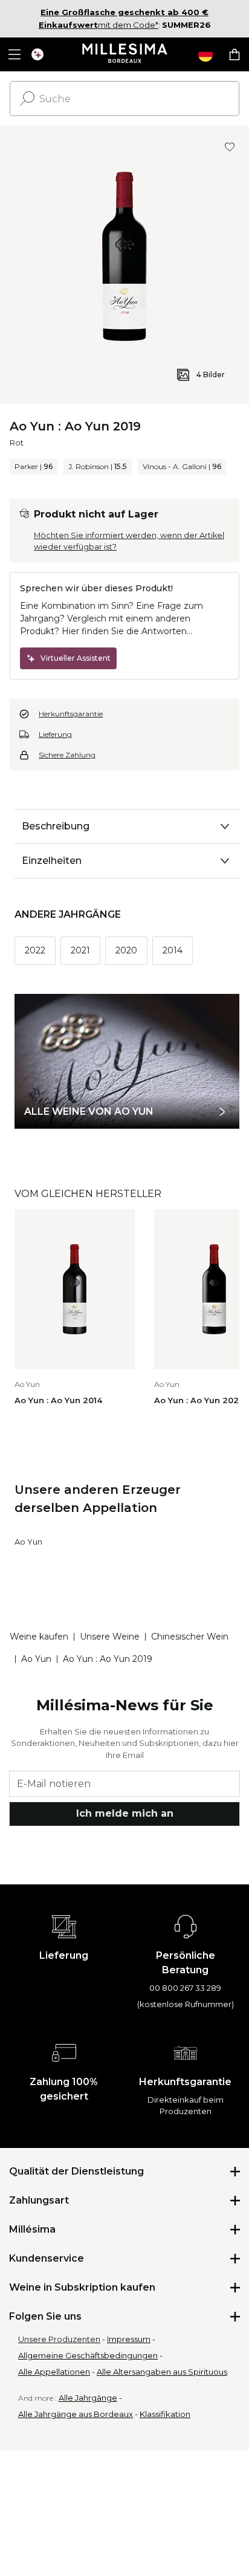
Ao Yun (28, 1542)
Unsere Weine (110, 1637)
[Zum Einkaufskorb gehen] (234, 54)
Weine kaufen (39, 1637)
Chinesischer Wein (190, 1637)
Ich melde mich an (125, 1813)
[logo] (125, 54)
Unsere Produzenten (59, 2339)
